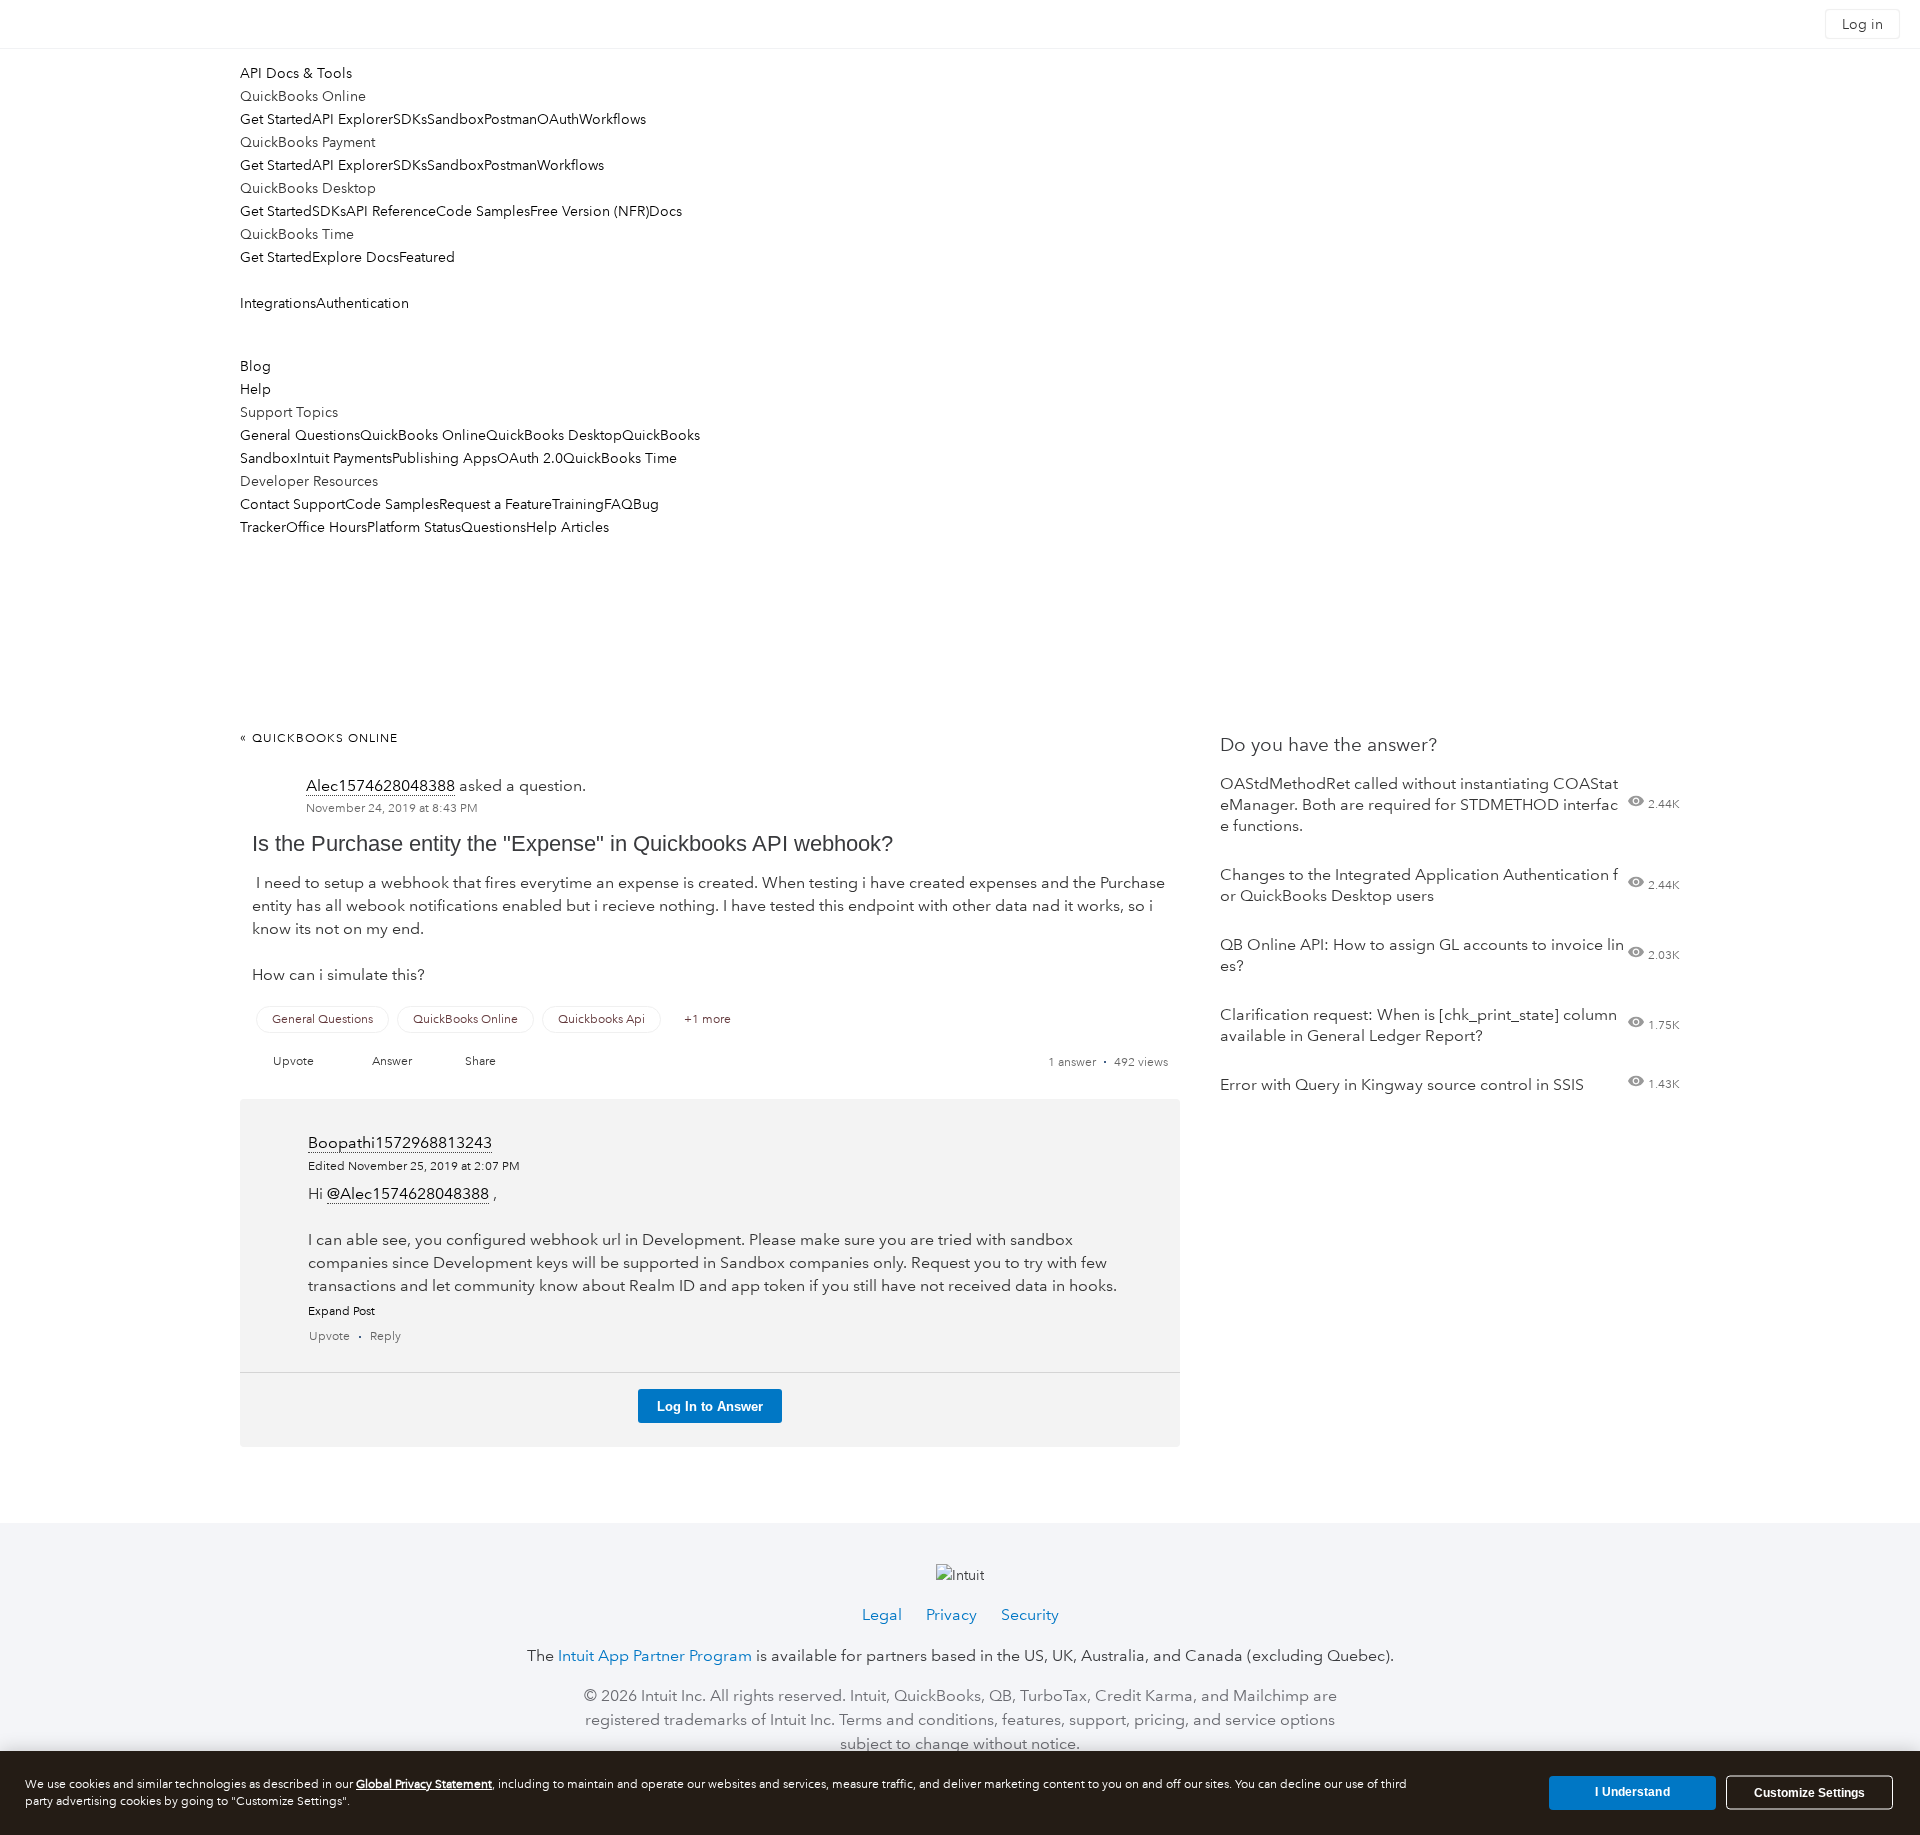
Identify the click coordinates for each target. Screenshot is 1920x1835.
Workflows (612, 119)
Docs (665, 211)
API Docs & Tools (296, 73)
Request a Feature (495, 504)
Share (480, 1061)
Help (255, 389)
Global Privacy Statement (424, 1784)
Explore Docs (355, 257)
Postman (510, 119)
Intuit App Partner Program (655, 1655)
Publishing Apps (444, 458)
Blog (255, 366)
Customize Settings (1809, 1793)
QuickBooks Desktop (554, 435)
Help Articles (567, 527)
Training (578, 504)
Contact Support (292, 504)
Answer (392, 1061)
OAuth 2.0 (530, 458)
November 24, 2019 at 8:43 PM (392, 808)
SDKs (410, 119)
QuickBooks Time (620, 458)
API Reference (391, 211)
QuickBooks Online (423, 435)
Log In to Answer (710, 1406)
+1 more (707, 1019)
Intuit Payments (344, 458)
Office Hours (326, 527)
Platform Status (414, 527)
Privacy (951, 1614)
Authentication (362, 303)
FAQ (618, 504)
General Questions (300, 435)
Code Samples (483, 211)
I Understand (1632, 1792)
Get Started (276, 119)
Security (1030, 1614)
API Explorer (352, 119)
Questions (493, 527)
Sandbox (455, 119)
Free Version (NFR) (589, 211)
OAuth (558, 119)
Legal (882, 1614)
